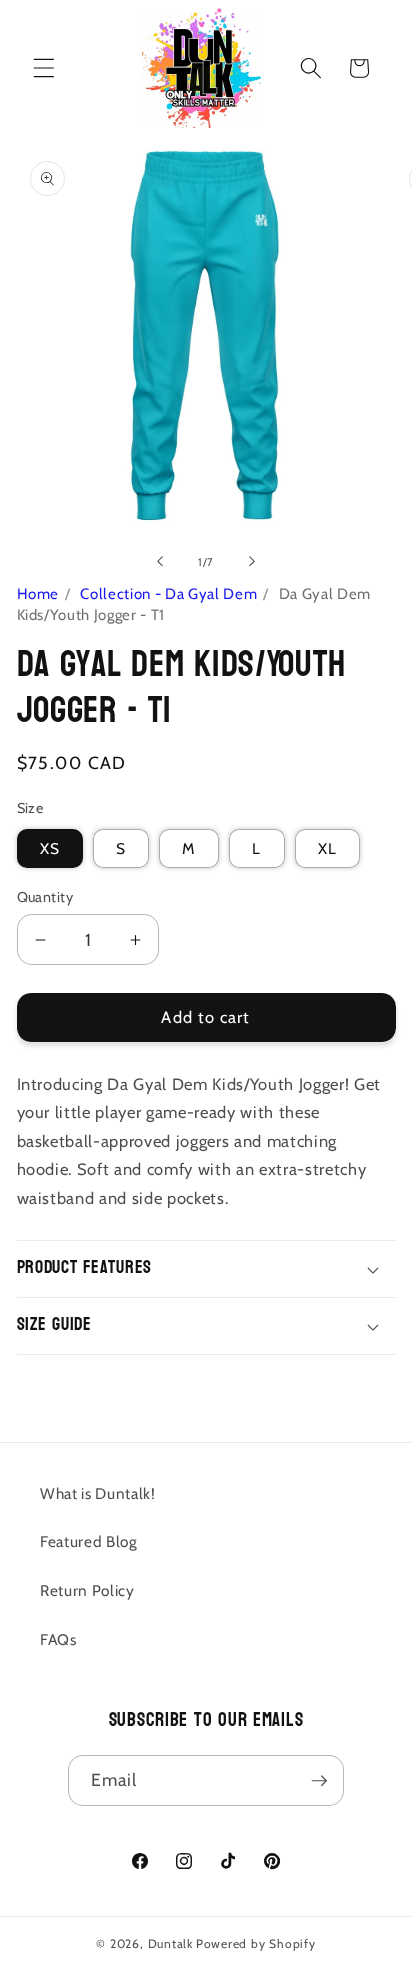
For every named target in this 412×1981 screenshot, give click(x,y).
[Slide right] (252, 562)
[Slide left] (160, 562)
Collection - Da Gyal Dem (168, 594)
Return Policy (87, 1590)
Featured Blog (89, 1541)
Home (38, 594)
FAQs (58, 1639)
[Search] (311, 68)
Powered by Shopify (256, 1943)
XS (50, 848)
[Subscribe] (319, 1781)
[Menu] (44, 68)
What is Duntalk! (98, 1493)
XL (327, 848)
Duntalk (170, 1943)
